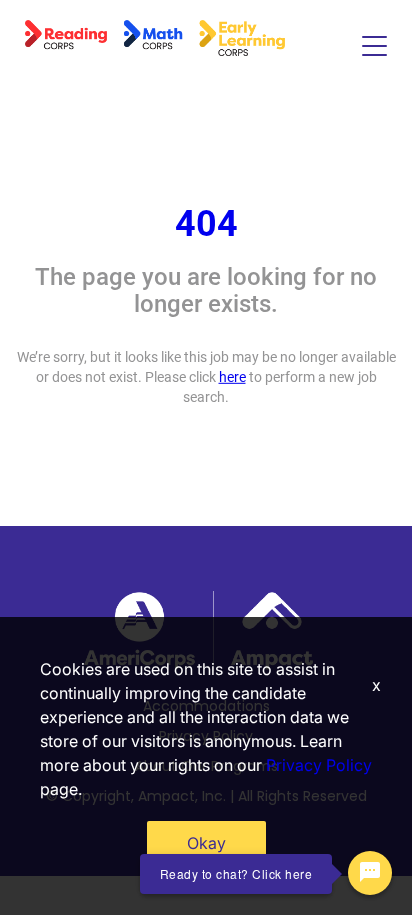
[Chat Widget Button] (370, 873)
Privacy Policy (319, 765)
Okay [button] (206, 843)
